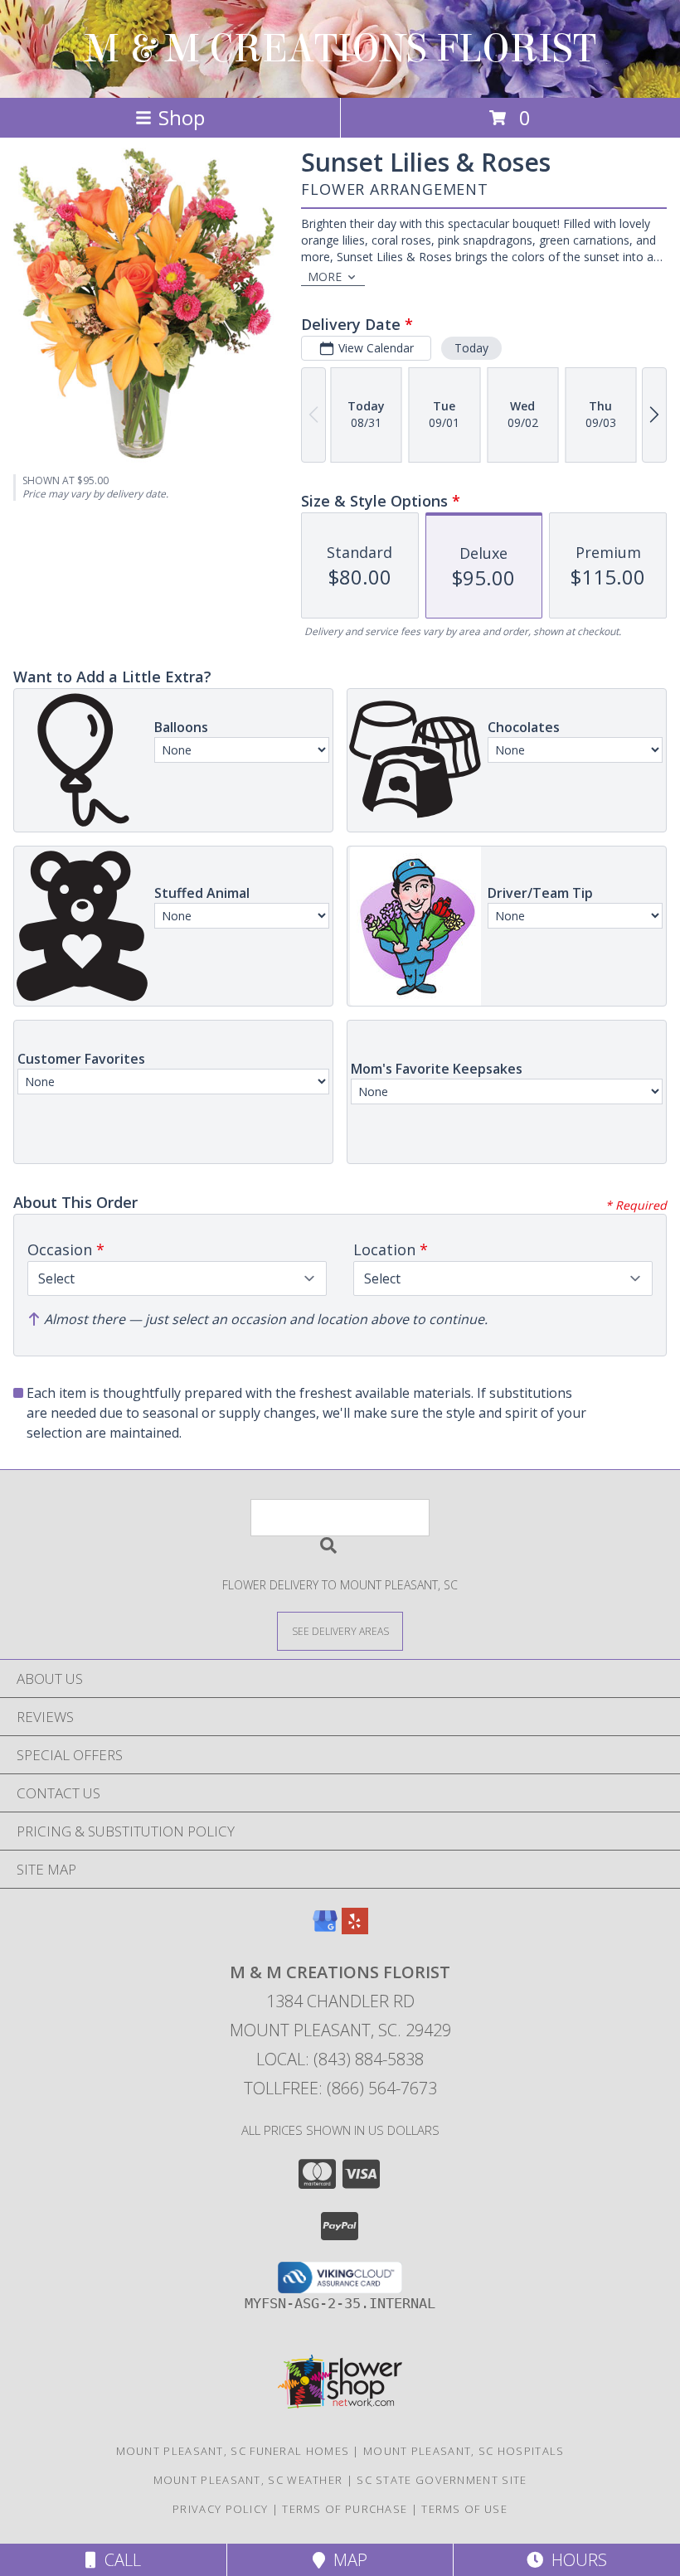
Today (471, 348)
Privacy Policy (220, 2509)
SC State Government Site (442, 2480)
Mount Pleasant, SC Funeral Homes (233, 2451)
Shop (182, 117)
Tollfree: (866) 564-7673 (340, 2088)
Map (346, 2560)
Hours (575, 2560)
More (325, 277)
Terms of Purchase (345, 2509)
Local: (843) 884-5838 (340, 2059)
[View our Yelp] (355, 1929)
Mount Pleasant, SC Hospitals (464, 2451)
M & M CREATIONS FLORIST (340, 49)
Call (119, 2560)
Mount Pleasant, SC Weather (248, 2480)
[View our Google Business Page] (325, 1929)
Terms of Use (464, 2509)
